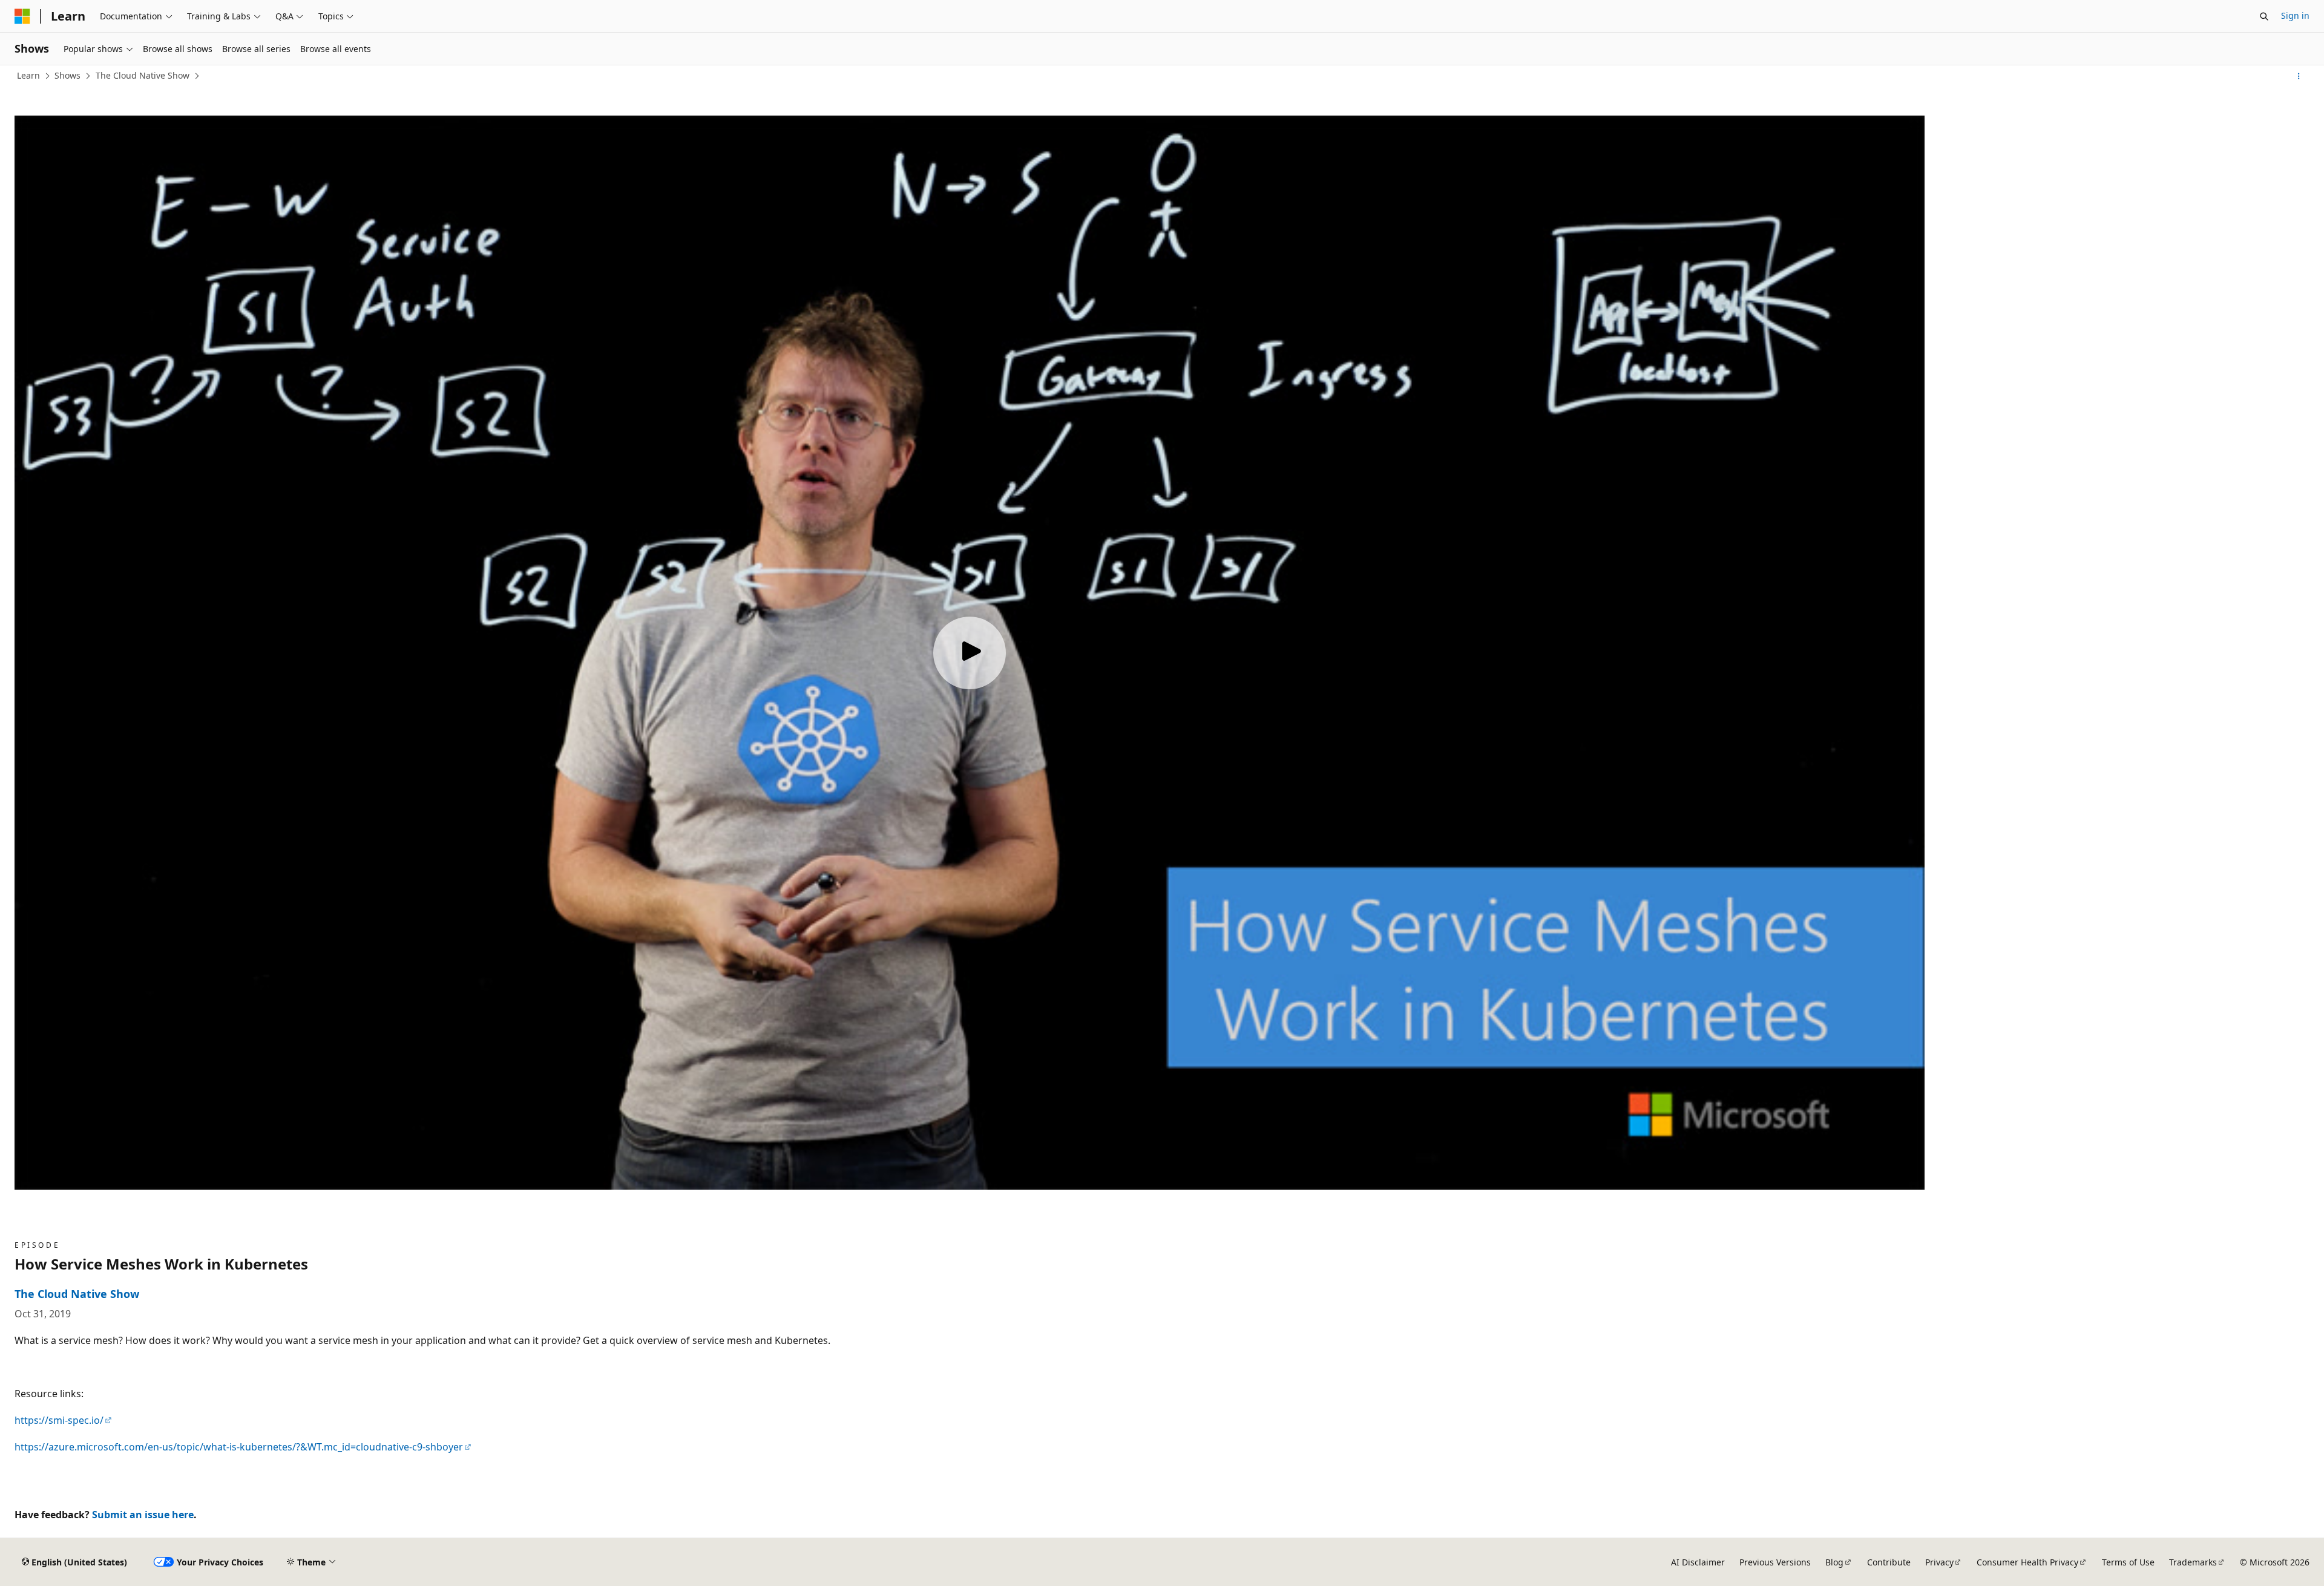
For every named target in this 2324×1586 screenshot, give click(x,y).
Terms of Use (2128, 1562)
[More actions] (2299, 76)
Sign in (2295, 15)
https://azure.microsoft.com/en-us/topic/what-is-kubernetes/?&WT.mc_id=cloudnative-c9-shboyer (239, 1447)
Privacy (1939, 1562)
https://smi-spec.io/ (59, 1420)
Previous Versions (1775, 1562)
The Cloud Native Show (143, 75)
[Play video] (970, 653)
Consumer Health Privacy (2027, 1562)
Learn (28, 75)
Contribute (1889, 1562)
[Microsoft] (22, 16)
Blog (1834, 1562)
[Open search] (2264, 16)
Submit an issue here (143, 1515)
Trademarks (2193, 1562)
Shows (67, 75)
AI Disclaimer (1698, 1562)
